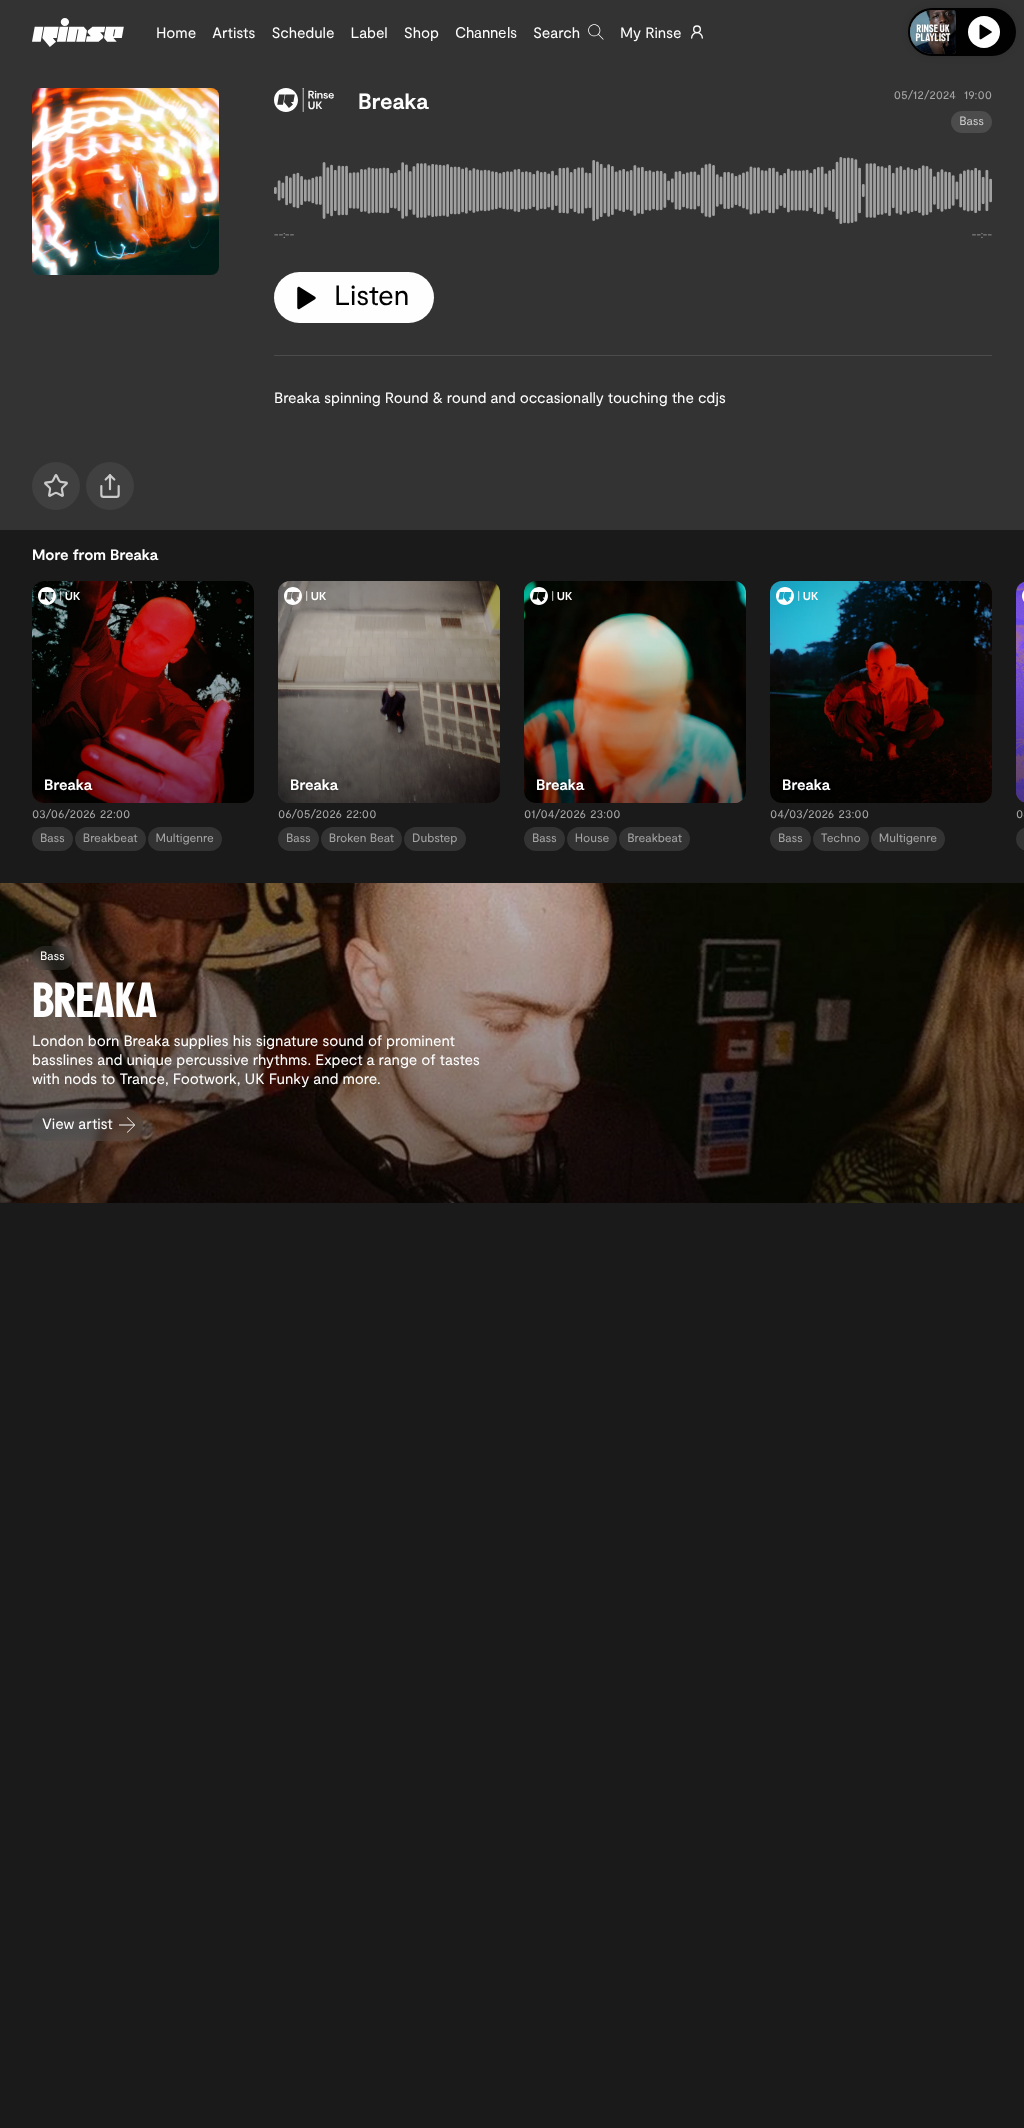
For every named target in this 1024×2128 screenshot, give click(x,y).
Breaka (393, 101)
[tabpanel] (633, 194)
